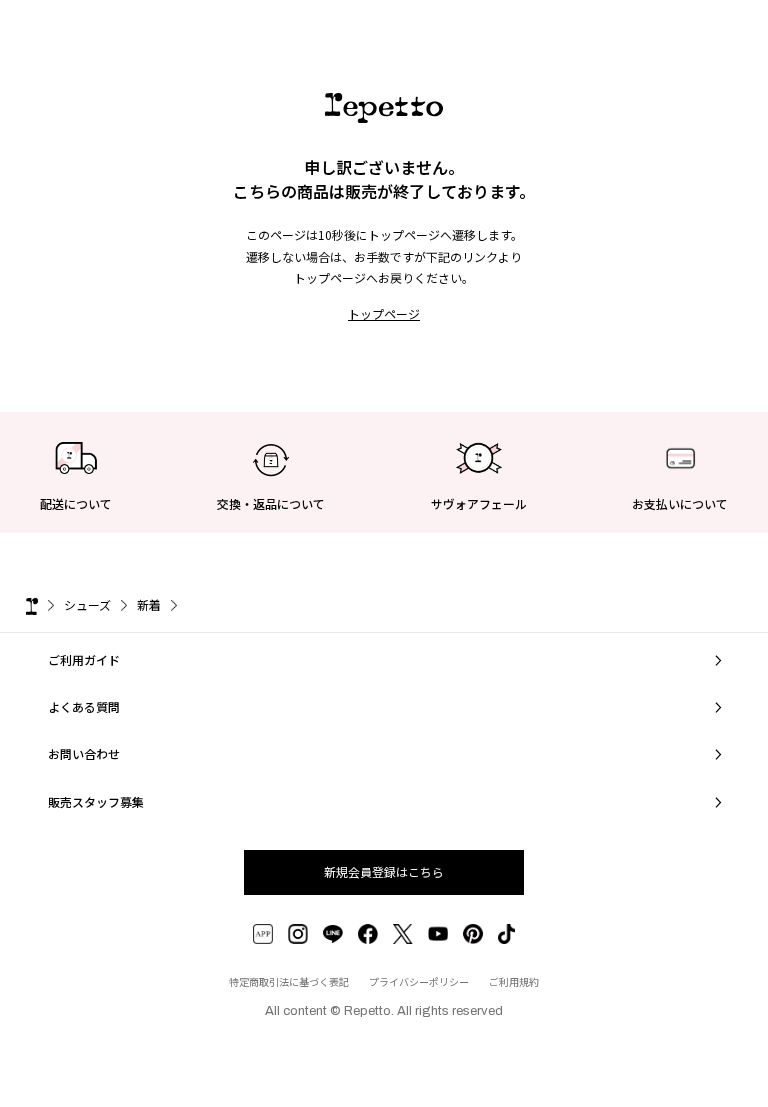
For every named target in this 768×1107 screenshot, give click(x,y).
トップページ (384, 313)
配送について (76, 503)
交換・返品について (271, 503)
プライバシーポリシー (419, 981)
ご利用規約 (514, 981)
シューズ (87, 604)
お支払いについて (680, 503)
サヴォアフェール (479, 503)
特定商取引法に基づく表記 (289, 981)
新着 (149, 604)
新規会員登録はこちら (384, 871)
